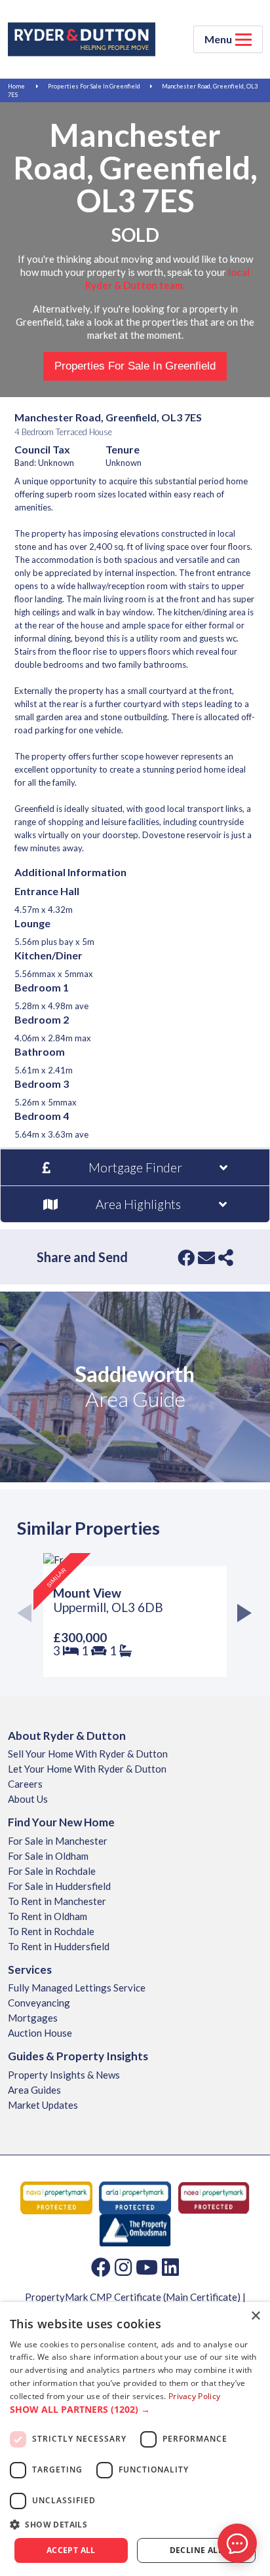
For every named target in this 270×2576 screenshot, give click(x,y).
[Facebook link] (101, 2267)
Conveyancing (39, 2003)
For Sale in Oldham (48, 1856)
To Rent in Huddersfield (59, 1946)
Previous (29, 1615)
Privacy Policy (194, 2396)
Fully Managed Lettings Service (77, 1988)
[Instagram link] (123, 2267)
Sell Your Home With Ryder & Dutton (88, 1754)
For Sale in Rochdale (52, 1871)
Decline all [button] (196, 2550)
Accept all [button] (71, 2550)
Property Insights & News (64, 2075)
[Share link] (226, 1258)
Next (241, 1615)
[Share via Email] (206, 1258)
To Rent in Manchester (57, 1901)
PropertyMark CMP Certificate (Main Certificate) (133, 2297)
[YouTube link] (147, 2267)
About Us (28, 1799)
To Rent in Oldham (48, 1916)
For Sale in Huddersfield (59, 1886)
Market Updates (43, 2105)
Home (16, 86)
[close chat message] (246, 2417)
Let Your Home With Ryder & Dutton (87, 1769)
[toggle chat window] (237, 2543)
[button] (135, 2410)
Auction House (40, 2033)
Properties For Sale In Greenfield (94, 86)
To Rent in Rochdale (51, 1931)
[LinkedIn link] (170, 2267)
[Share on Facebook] (186, 1258)
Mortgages (33, 2018)
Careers (25, 1784)
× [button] (255, 2316)
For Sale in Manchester (58, 1841)
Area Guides (34, 2090)
